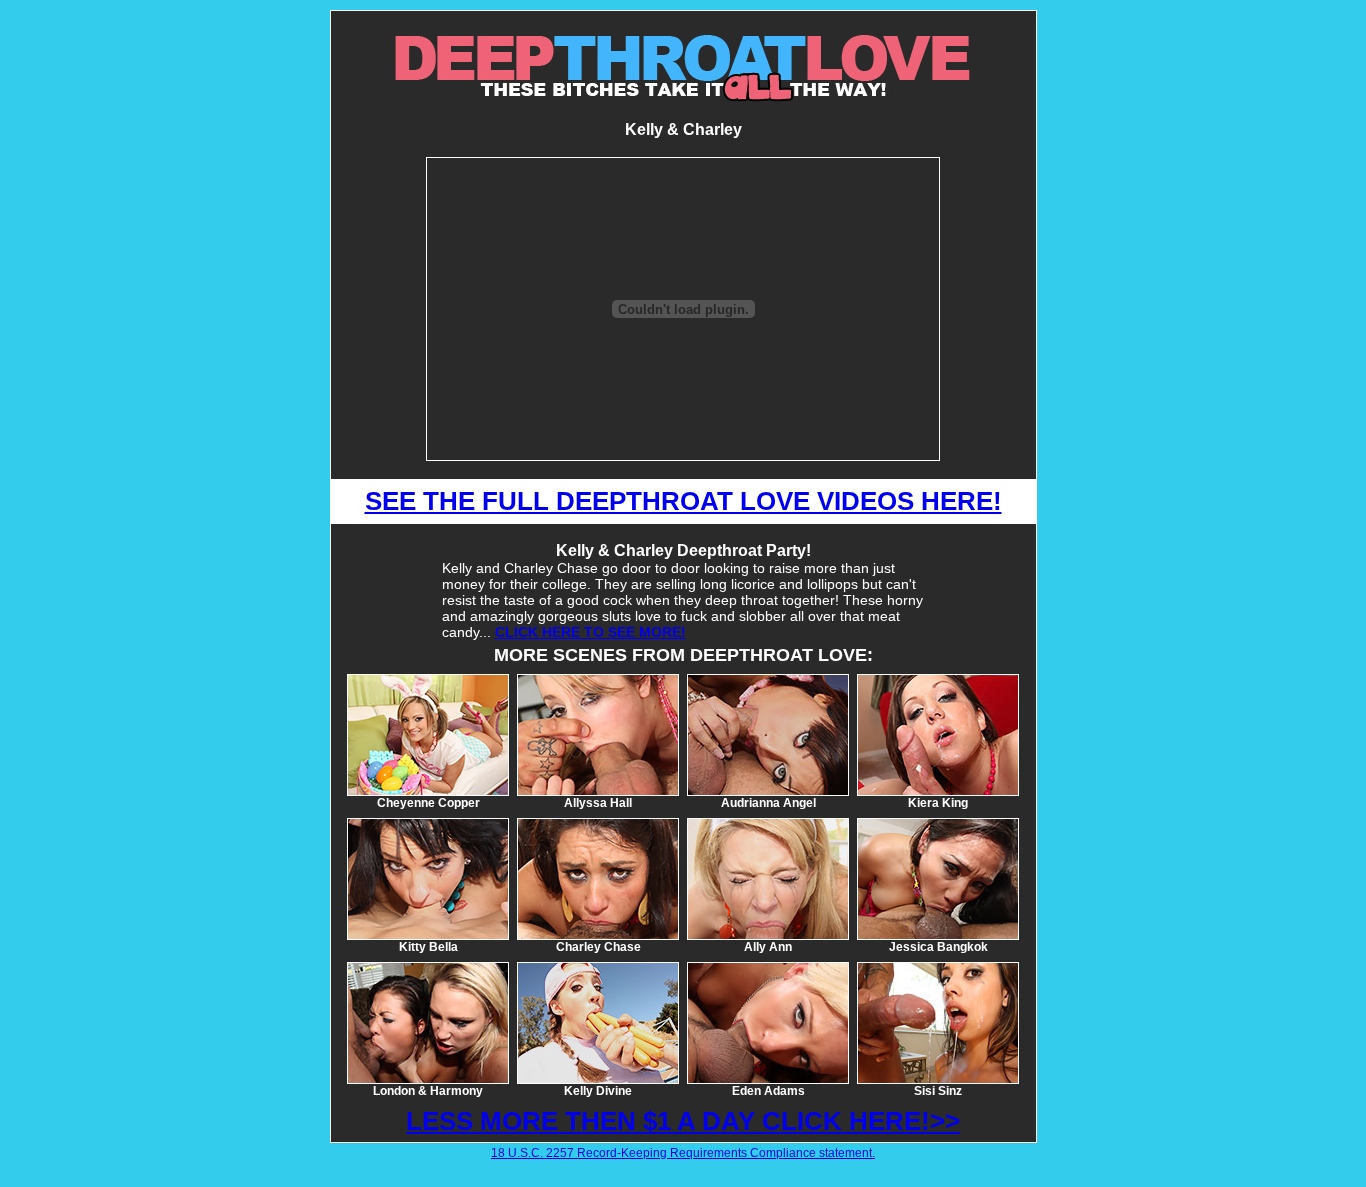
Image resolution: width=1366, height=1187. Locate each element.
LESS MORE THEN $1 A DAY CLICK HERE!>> (683, 1121)
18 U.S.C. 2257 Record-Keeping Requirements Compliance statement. (683, 1153)
